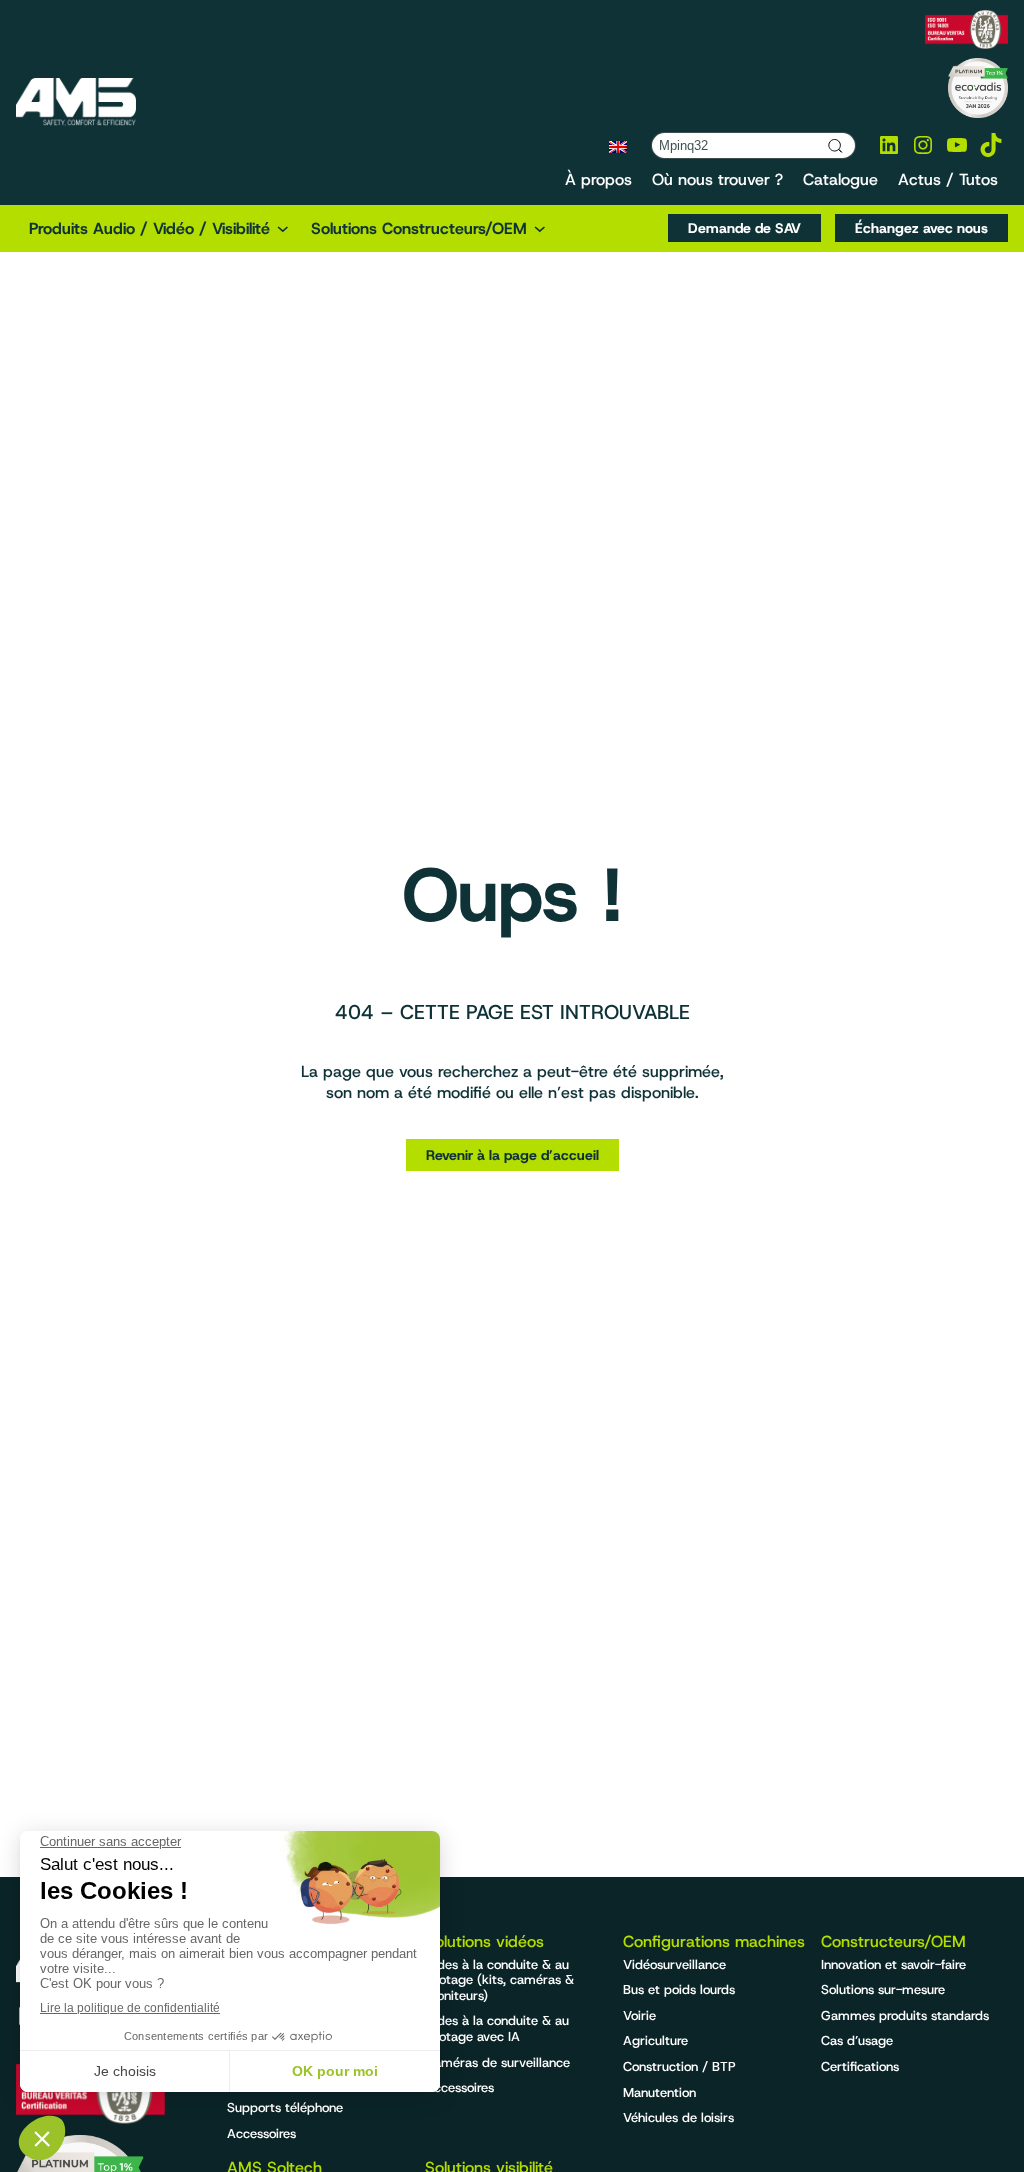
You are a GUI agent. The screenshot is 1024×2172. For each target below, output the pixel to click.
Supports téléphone (285, 2107)
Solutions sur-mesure (883, 1989)
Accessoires (261, 2133)
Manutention (659, 2092)
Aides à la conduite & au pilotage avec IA (497, 2028)
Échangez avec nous (921, 228)
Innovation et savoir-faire (893, 1964)
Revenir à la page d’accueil (512, 1155)
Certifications (860, 2066)
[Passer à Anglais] (618, 146)
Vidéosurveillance (674, 1964)
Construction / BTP (679, 2066)
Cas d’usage (857, 2040)
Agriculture (655, 2040)
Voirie (639, 2015)
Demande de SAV (744, 228)
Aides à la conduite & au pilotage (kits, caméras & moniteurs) (499, 1980)
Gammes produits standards (905, 2015)
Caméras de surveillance (497, 2062)
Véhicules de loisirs (678, 2117)
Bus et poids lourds (679, 1989)
